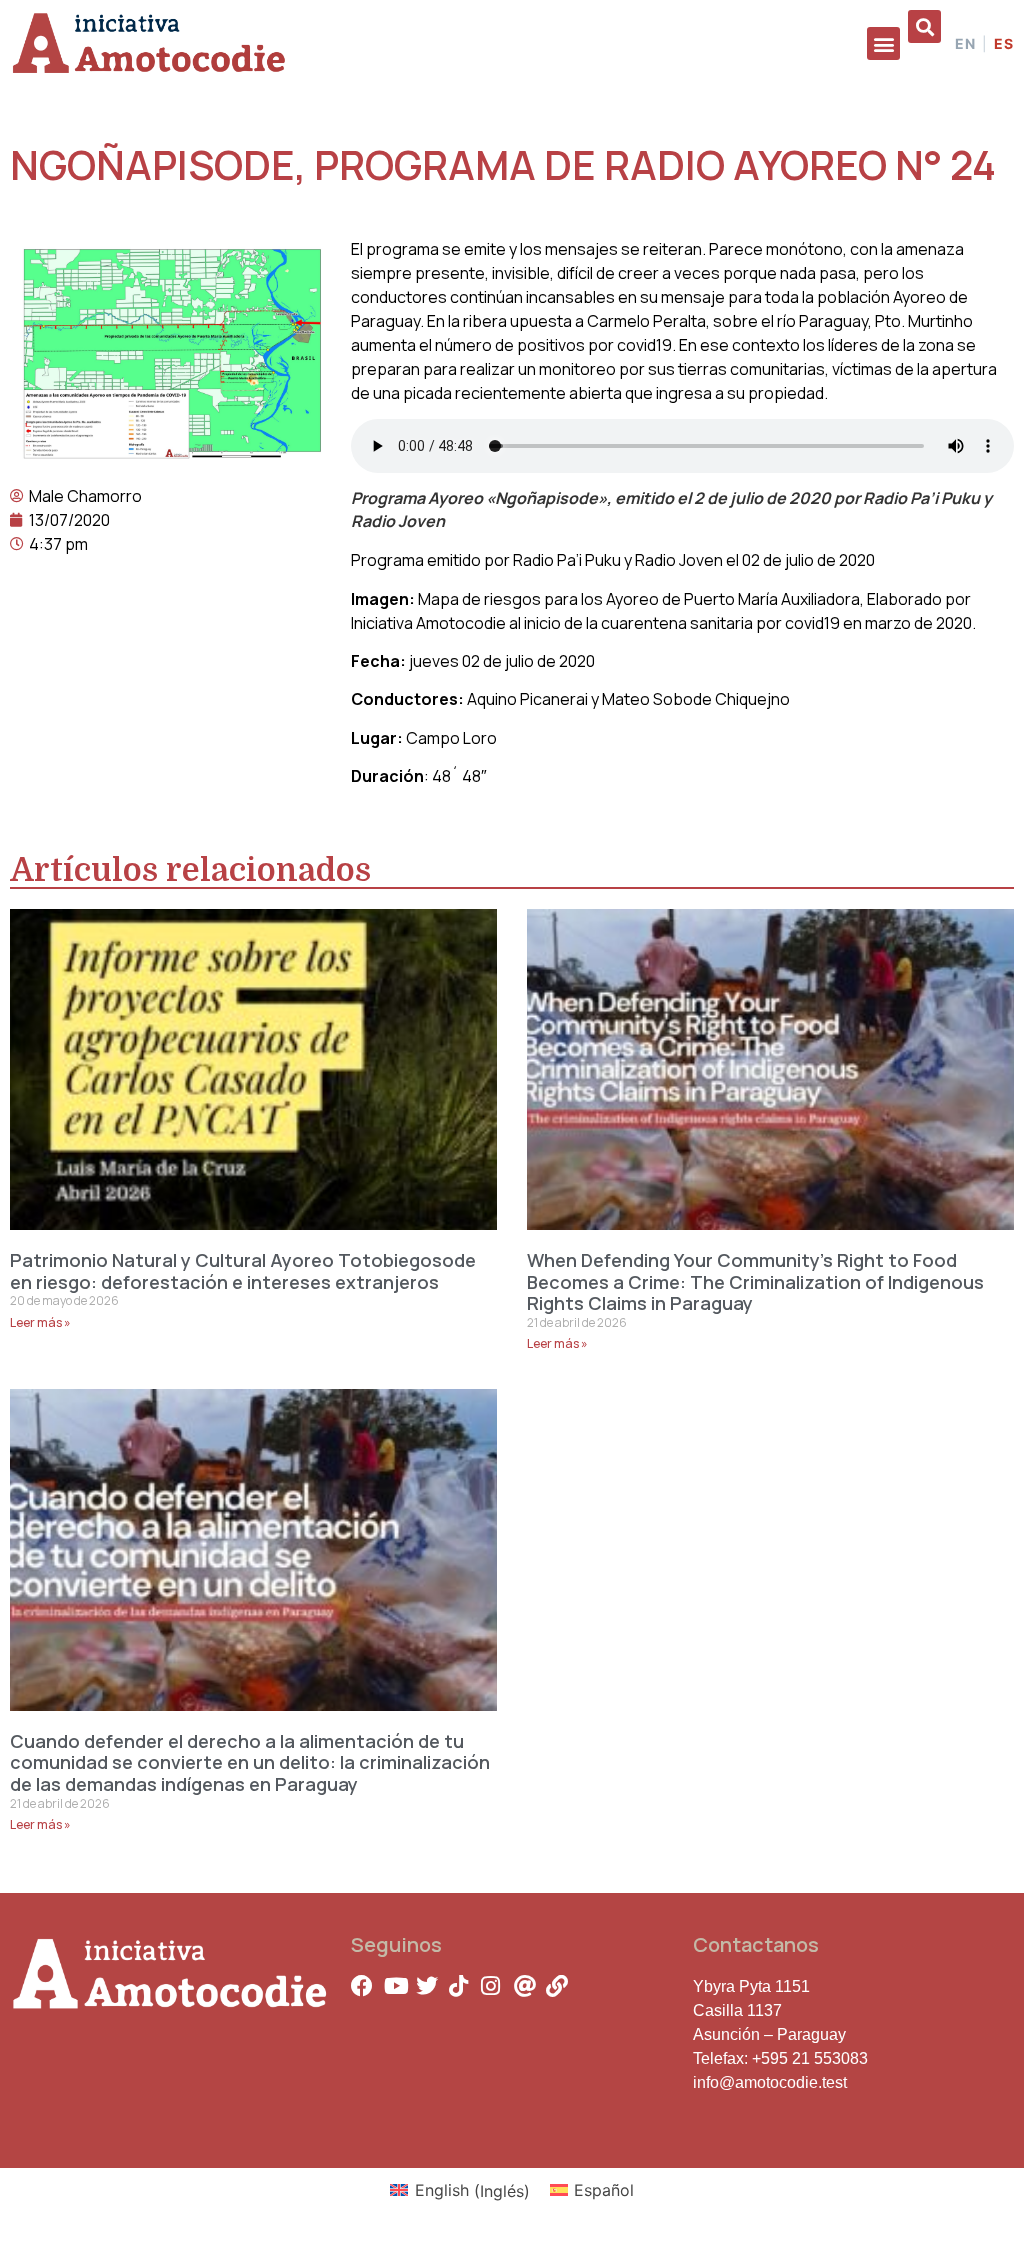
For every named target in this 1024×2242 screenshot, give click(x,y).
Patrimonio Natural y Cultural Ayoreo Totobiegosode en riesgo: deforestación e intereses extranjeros (243, 1271)
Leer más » (40, 1322)
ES (1004, 44)
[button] (883, 43)
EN (965, 44)
